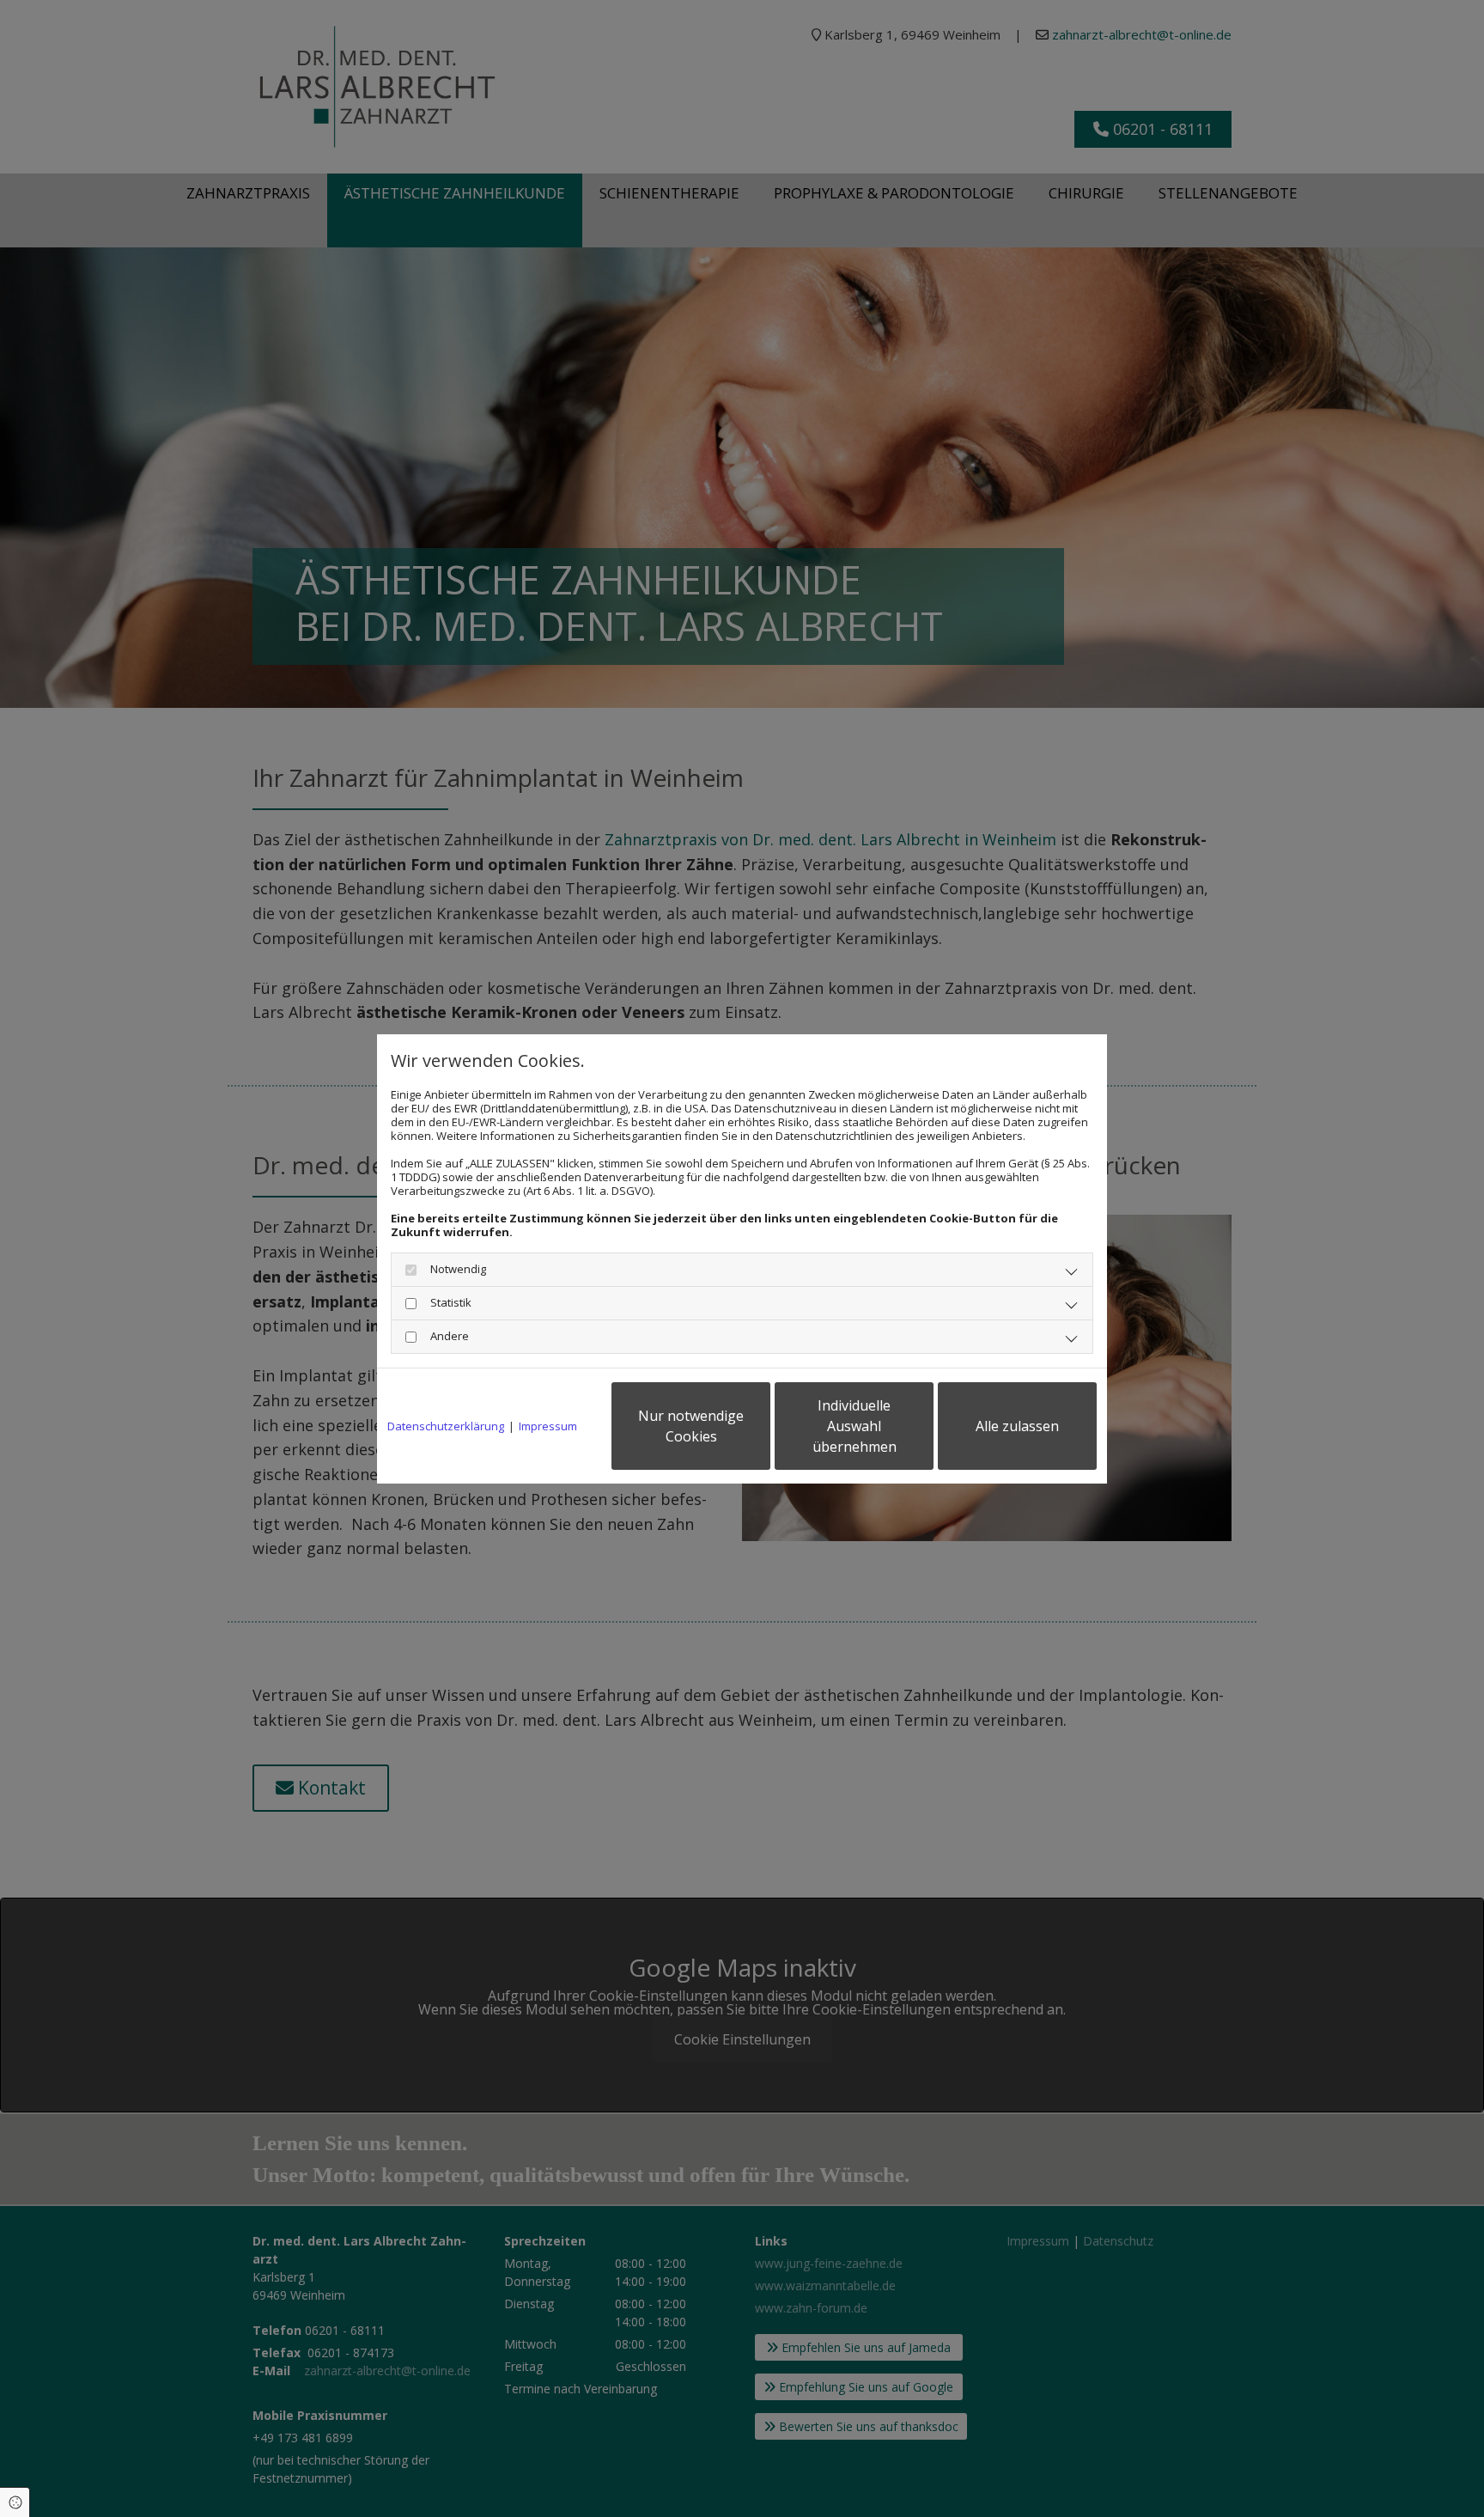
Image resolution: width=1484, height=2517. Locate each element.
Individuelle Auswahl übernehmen (855, 1426)
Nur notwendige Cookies (691, 1426)
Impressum (548, 1426)
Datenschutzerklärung (446, 1426)
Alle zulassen (1017, 1426)
